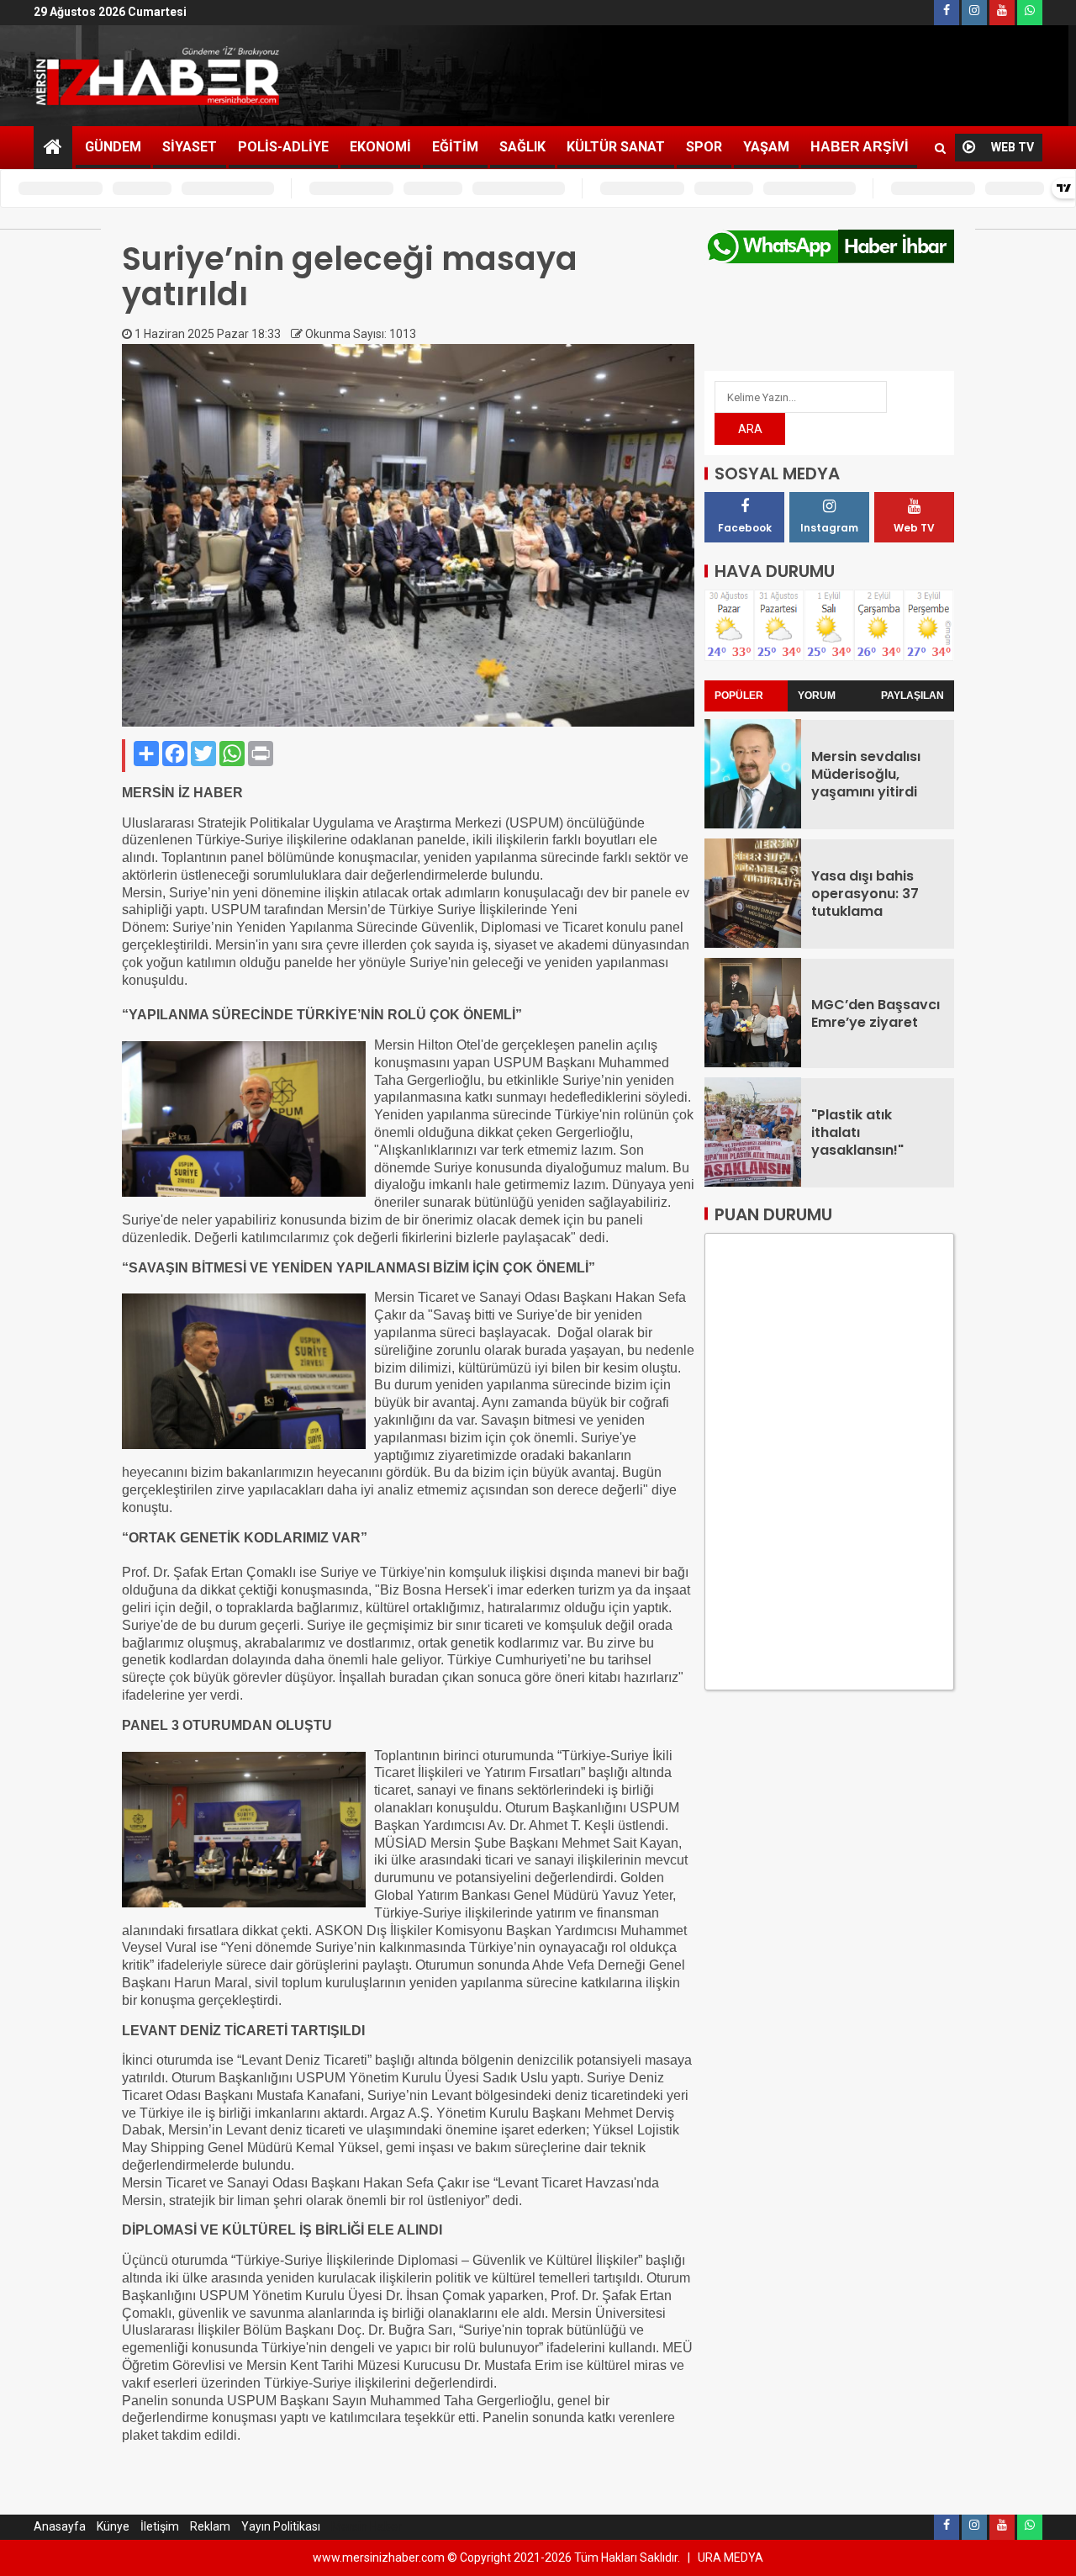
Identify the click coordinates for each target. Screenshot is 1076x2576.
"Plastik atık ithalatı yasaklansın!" (857, 1133)
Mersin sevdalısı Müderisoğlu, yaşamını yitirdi (866, 775)
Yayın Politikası (281, 2526)
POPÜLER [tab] (739, 695)
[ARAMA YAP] (940, 148)
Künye (113, 2526)
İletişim (160, 2526)
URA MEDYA (731, 2557)
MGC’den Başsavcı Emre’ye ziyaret (876, 1013)
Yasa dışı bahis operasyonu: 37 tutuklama (865, 894)
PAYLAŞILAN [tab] (912, 695)
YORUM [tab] (817, 695)
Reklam (210, 2526)
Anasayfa (60, 2526)
